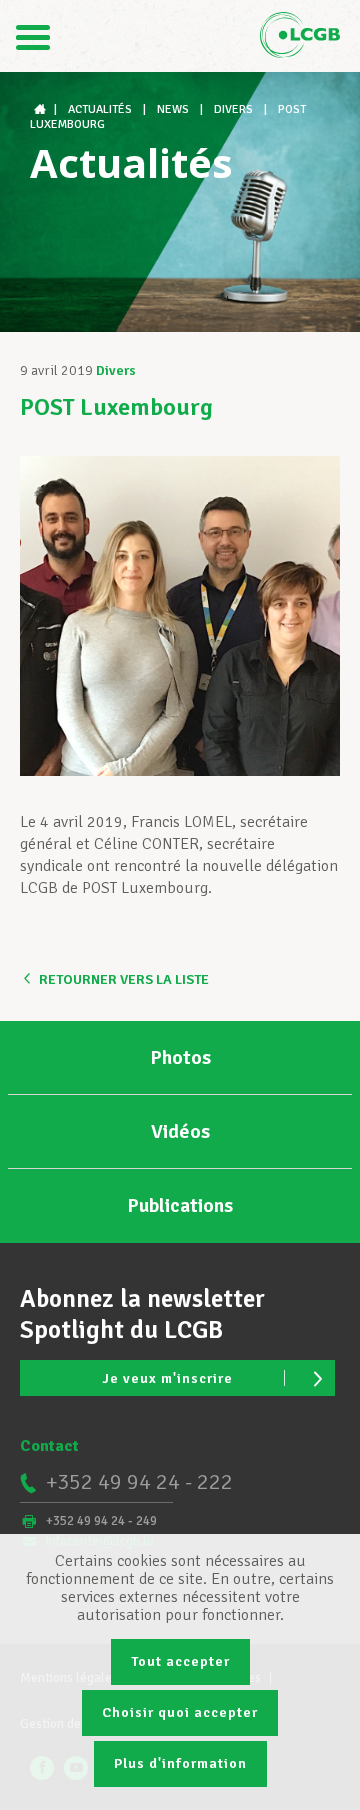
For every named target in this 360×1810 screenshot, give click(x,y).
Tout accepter (180, 1661)
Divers (116, 370)
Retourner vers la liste (124, 979)
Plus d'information (180, 1763)
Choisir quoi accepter (180, 1712)
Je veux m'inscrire (167, 1378)
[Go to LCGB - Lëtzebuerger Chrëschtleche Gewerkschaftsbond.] (42, 109)
